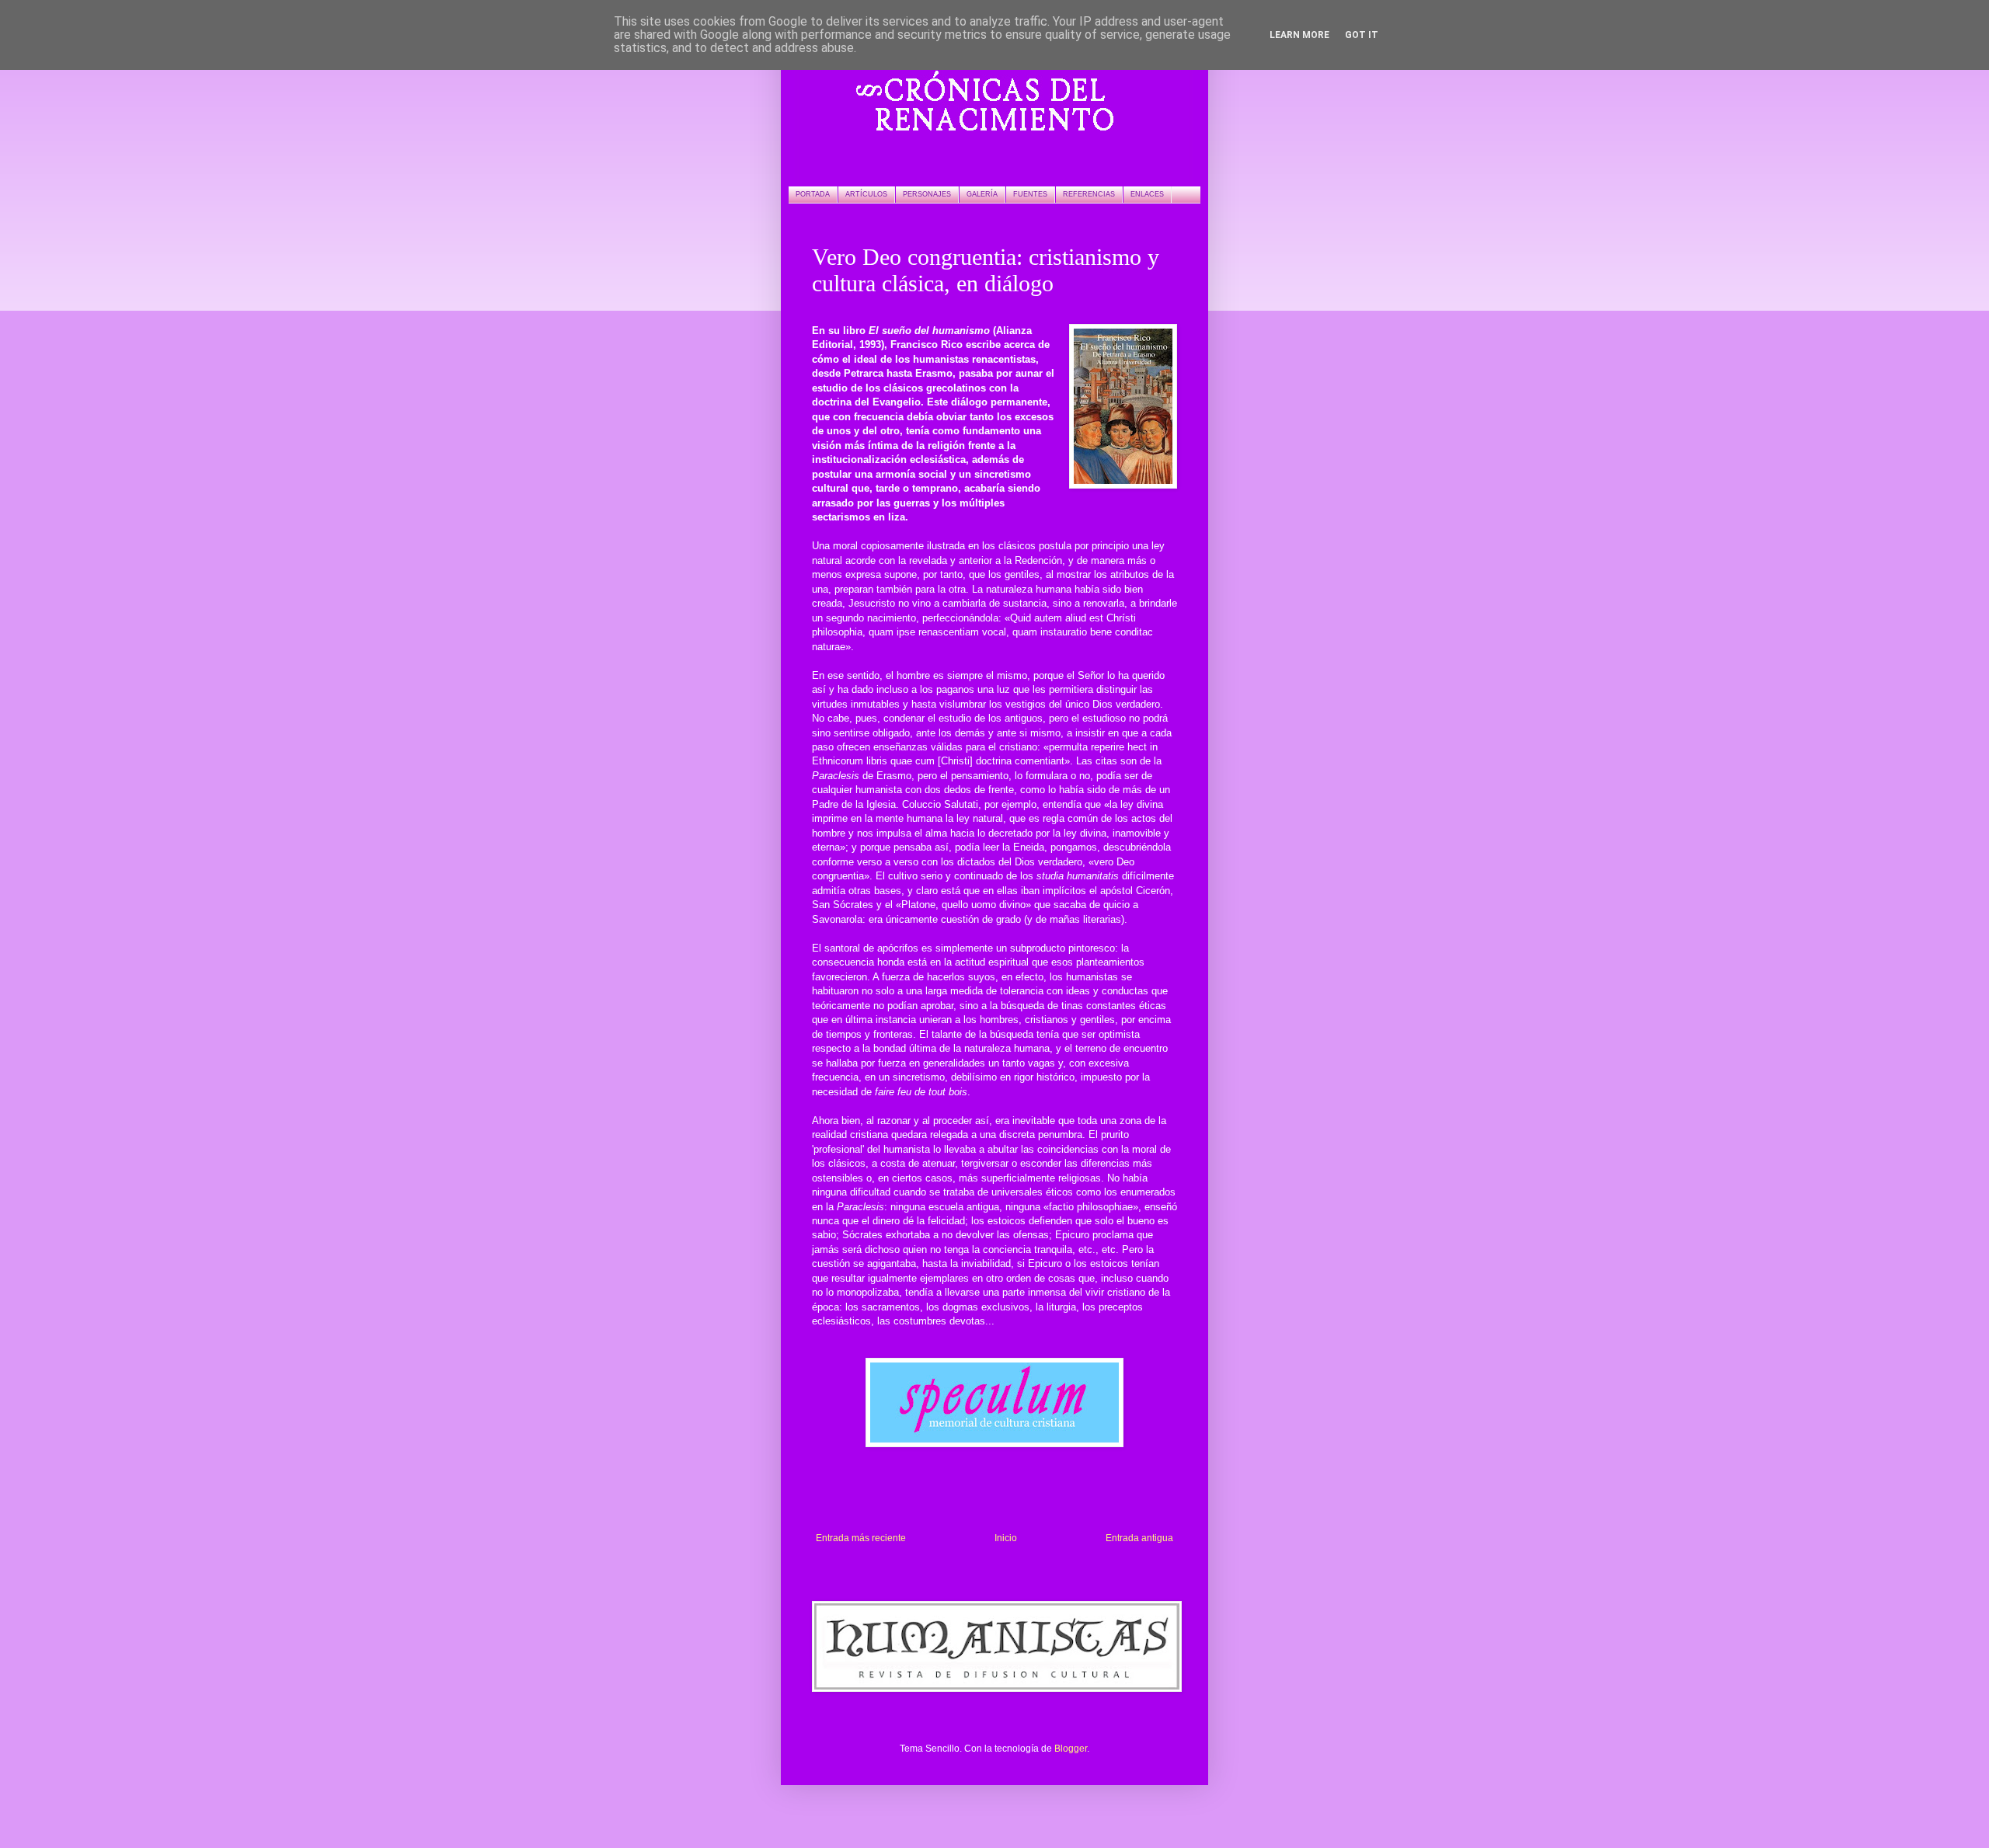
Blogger (1071, 1749)
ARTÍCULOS (866, 194)
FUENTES (1030, 194)
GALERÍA (982, 194)
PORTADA (813, 194)
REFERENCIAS (1089, 194)
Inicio (1006, 1538)
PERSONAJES (927, 194)
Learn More (1299, 35)
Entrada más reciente (861, 1538)
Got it (1362, 35)
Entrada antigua (1139, 1538)
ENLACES (1147, 194)
